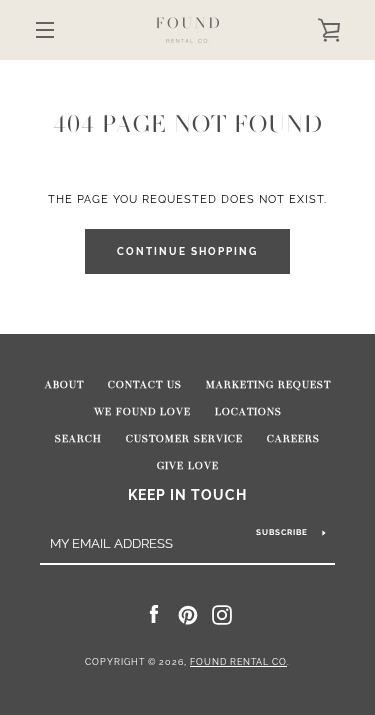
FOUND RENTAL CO (238, 662)
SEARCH (78, 439)
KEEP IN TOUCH (187, 494)
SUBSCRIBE (282, 532)
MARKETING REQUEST (268, 385)
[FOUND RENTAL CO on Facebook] (154, 614)
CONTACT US (145, 385)
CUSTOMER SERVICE (184, 439)
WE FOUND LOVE (142, 412)
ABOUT (64, 385)
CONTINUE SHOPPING (187, 251)
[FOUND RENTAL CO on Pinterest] (188, 614)
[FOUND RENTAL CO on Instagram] (222, 614)
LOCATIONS (248, 412)
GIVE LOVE (188, 466)
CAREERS (293, 439)
